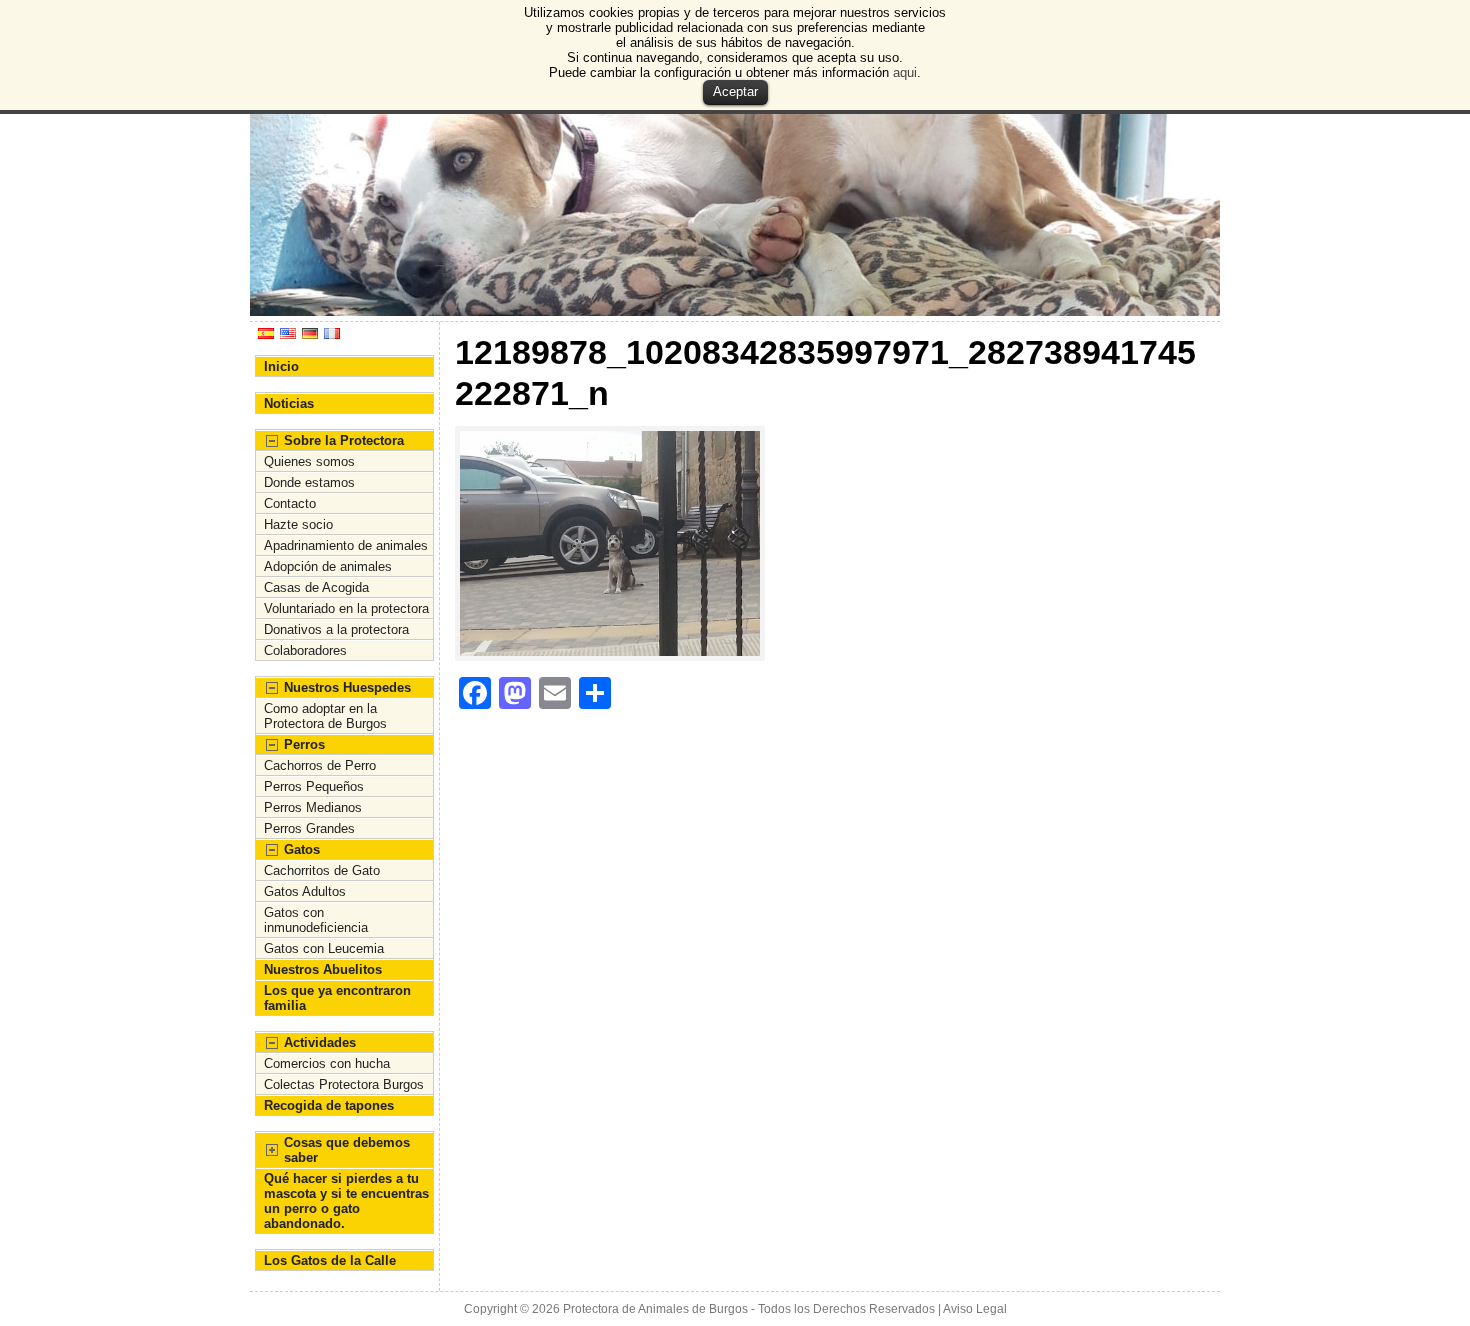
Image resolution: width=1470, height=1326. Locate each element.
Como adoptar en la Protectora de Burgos (325, 716)
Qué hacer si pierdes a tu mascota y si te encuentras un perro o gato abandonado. (346, 1201)
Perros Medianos (313, 807)
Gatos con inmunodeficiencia (316, 920)
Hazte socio (298, 524)
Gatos (302, 849)
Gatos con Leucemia (324, 948)
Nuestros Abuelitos (323, 969)
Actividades (320, 1042)
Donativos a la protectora (336, 629)
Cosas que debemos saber (347, 1150)
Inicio (281, 366)
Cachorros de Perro (320, 765)
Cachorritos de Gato (322, 870)
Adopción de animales (328, 566)
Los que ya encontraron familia (337, 998)
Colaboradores (305, 650)
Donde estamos (309, 482)
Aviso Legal (975, 1309)
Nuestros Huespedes (347, 687)
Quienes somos (309, 461)
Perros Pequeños (314, 786)
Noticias (289, 403)
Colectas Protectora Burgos (344, 1084)
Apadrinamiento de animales (346, 545)
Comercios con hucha (327, 1063)
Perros (304, 744)
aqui (905, 72)
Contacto (290, 503)
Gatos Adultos (305, 891)
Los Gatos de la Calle (330, 1260)
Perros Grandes (309, 828)
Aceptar (735, 91)
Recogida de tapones (329, 1105)
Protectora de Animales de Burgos (655, 1309)
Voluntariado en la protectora (346, 608)
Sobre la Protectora (344, 440)
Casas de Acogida (316, 587)
